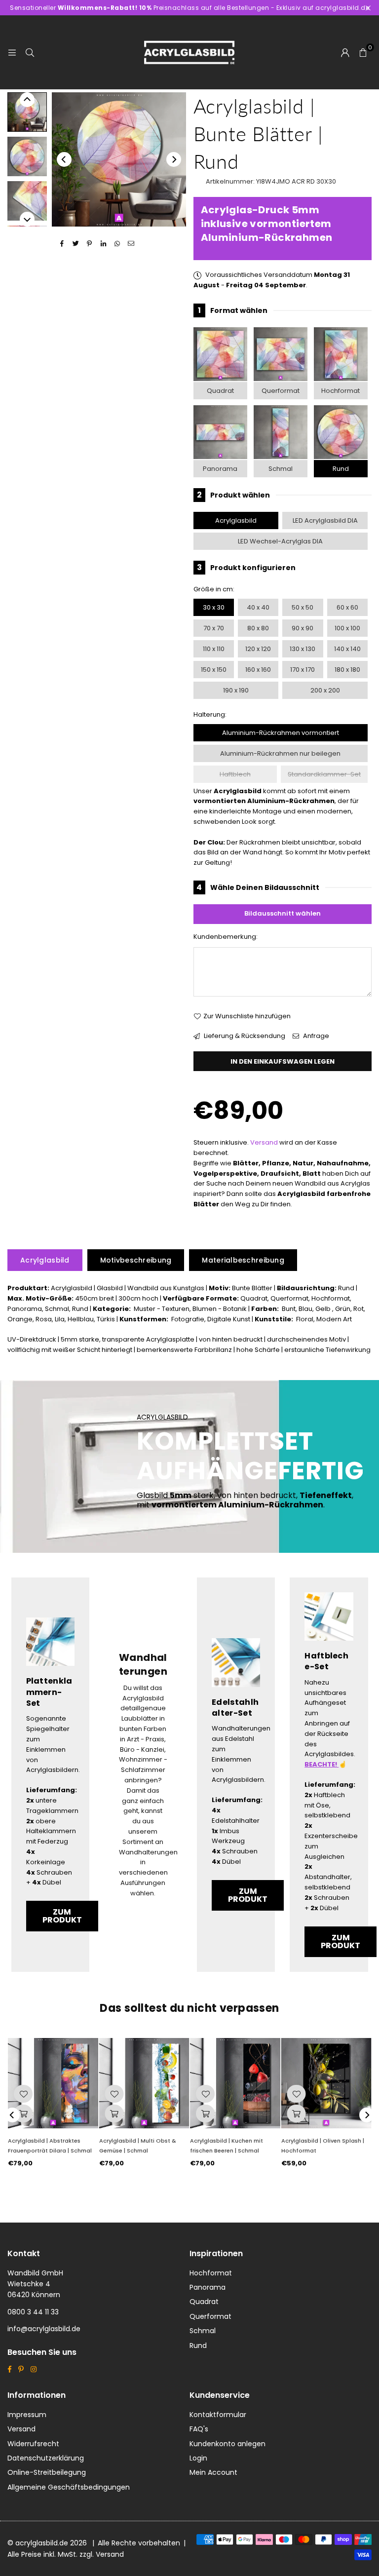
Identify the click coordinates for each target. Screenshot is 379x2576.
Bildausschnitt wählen (283, 913)
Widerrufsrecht (33, 2444)
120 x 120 (258, 649)
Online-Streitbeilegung (47, 2472)
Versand (264, 1142)
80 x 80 (258, 628)
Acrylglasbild (236, 520)
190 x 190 (236, 690)
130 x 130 (303, 649)
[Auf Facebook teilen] (62, 244)
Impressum (27, 2415)
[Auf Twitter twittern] (76, 244)
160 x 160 (258, 670)
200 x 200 (325, 690)
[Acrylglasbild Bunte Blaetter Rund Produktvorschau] (27, 112)
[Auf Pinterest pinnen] (90, 244)
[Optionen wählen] (23, 2114)
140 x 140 (347, 649)
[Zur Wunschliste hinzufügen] (23, 2094)
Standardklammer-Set (324, 774)
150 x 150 (214, 670)
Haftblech (235, 774)
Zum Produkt (62, 1916)
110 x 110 (214, 649)
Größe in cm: (214, 589)
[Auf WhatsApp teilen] (117, 244)
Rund (341, 469)
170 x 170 (303, 670)
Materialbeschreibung (243, 1260)
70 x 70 (214, 628)
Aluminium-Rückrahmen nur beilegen (280, 753)
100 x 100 (347, 628)
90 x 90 (303, 628)
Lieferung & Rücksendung (244, 1036)
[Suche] (30, 52)
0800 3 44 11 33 (33, 2312)
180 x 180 (347, 670)
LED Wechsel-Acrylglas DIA (280, 541)
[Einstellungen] (345, 52)
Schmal (281, 469)
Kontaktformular (218, 2415)
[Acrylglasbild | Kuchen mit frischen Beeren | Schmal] (235, 2083)
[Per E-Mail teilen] (131, 244)
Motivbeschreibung (136, 1260)
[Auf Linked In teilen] (103, 244)
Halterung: (210, 714)
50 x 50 (303, 607)
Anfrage (315, 1036)
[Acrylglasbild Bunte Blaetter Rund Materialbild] (27, 201)
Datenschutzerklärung (46, 2458)
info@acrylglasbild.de (44, 2329)
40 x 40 (258, 607)
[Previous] (64, 159)
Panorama (220, 469)
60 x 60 (347, 607)
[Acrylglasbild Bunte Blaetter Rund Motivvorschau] (27, 156)
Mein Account (213, 2472)
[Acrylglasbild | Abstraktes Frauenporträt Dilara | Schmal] (53, 2083)
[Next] (174, 159)
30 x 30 (214, 607)
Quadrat (220, 391)
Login (198, 2458)
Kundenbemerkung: (226, 937)
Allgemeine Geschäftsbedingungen (69, 2487)
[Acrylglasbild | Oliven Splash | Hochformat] (326, 2083)
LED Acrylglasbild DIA (325, 520)
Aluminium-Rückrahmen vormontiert (281, 733)
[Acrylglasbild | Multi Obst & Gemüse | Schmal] (144, 2083)
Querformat (281, 391)
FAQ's (199, 2429)
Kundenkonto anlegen (227, 2444)
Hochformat (341, 391)
